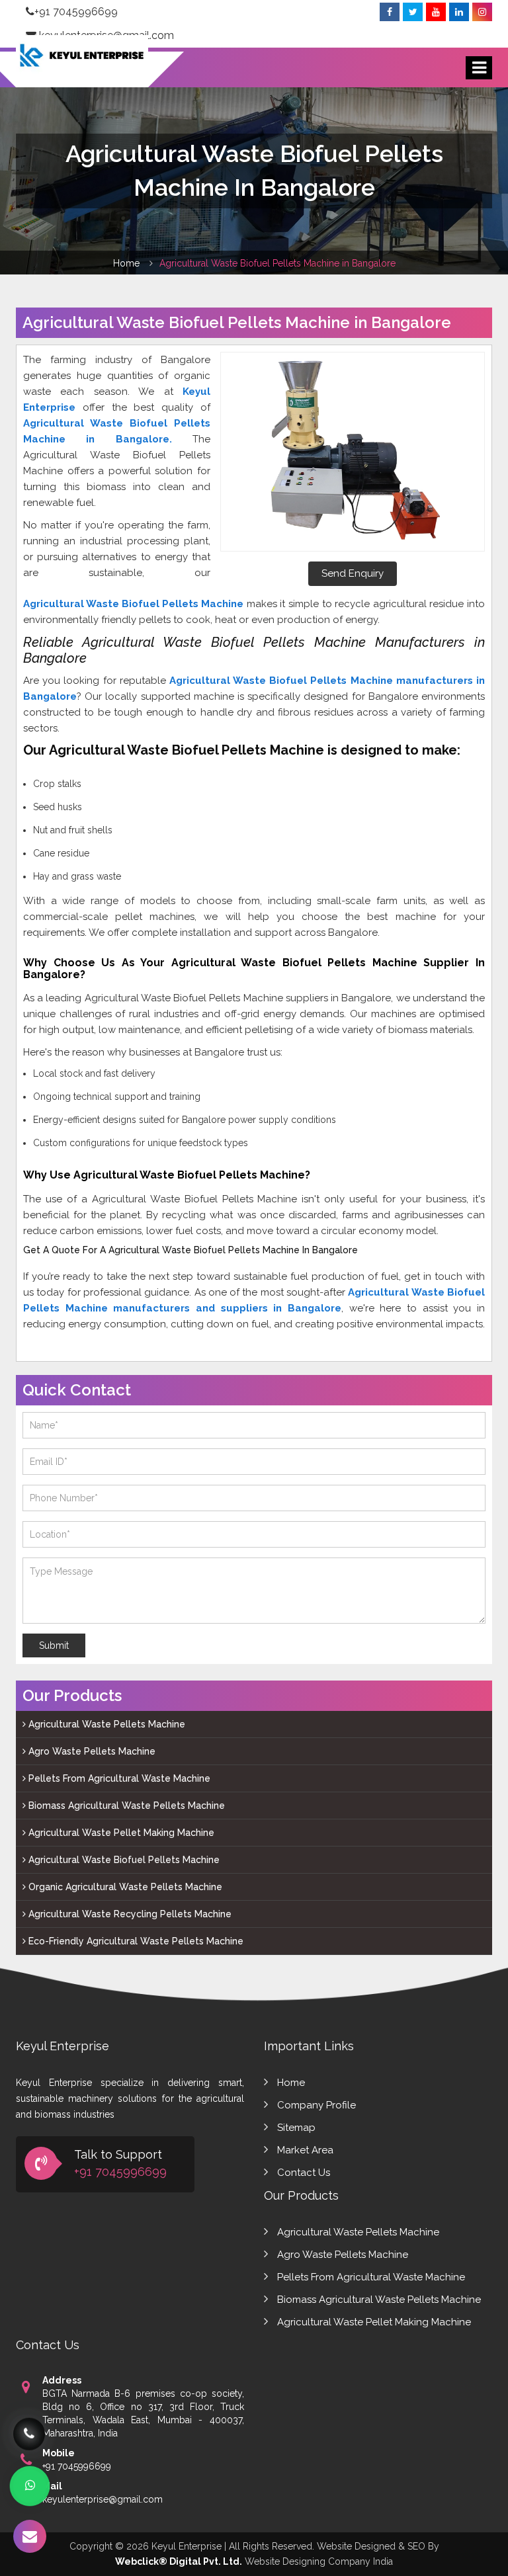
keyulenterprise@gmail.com (103, 2499)
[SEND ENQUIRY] (30, 2536)
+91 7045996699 (76, 12)
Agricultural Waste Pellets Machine (106, 1724)
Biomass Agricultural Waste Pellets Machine (125, 1806)
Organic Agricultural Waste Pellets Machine (124, 1887)
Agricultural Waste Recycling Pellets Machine (129, 1914)
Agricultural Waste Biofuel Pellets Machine (123, 1860)
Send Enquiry (353, 573)
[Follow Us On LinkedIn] (459, 12)
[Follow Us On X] (413, 12)
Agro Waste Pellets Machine (91, 1751)
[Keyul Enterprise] (82, 65)
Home (126, 263)
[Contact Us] (29, 2434)
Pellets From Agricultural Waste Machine (118, 1778)
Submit (54, 1645)
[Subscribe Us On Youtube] (436, 12)
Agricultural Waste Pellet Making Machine (120, 1833)
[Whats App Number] (30, 2486)
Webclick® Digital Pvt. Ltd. (179, 2561)
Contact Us (304, 2173)
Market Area (305, 2150)
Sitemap (296, 2128)
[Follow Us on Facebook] (390, 12)
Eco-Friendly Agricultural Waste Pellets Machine (135, 1941)
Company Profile (317, 2105)
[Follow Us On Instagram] (482, 12)
